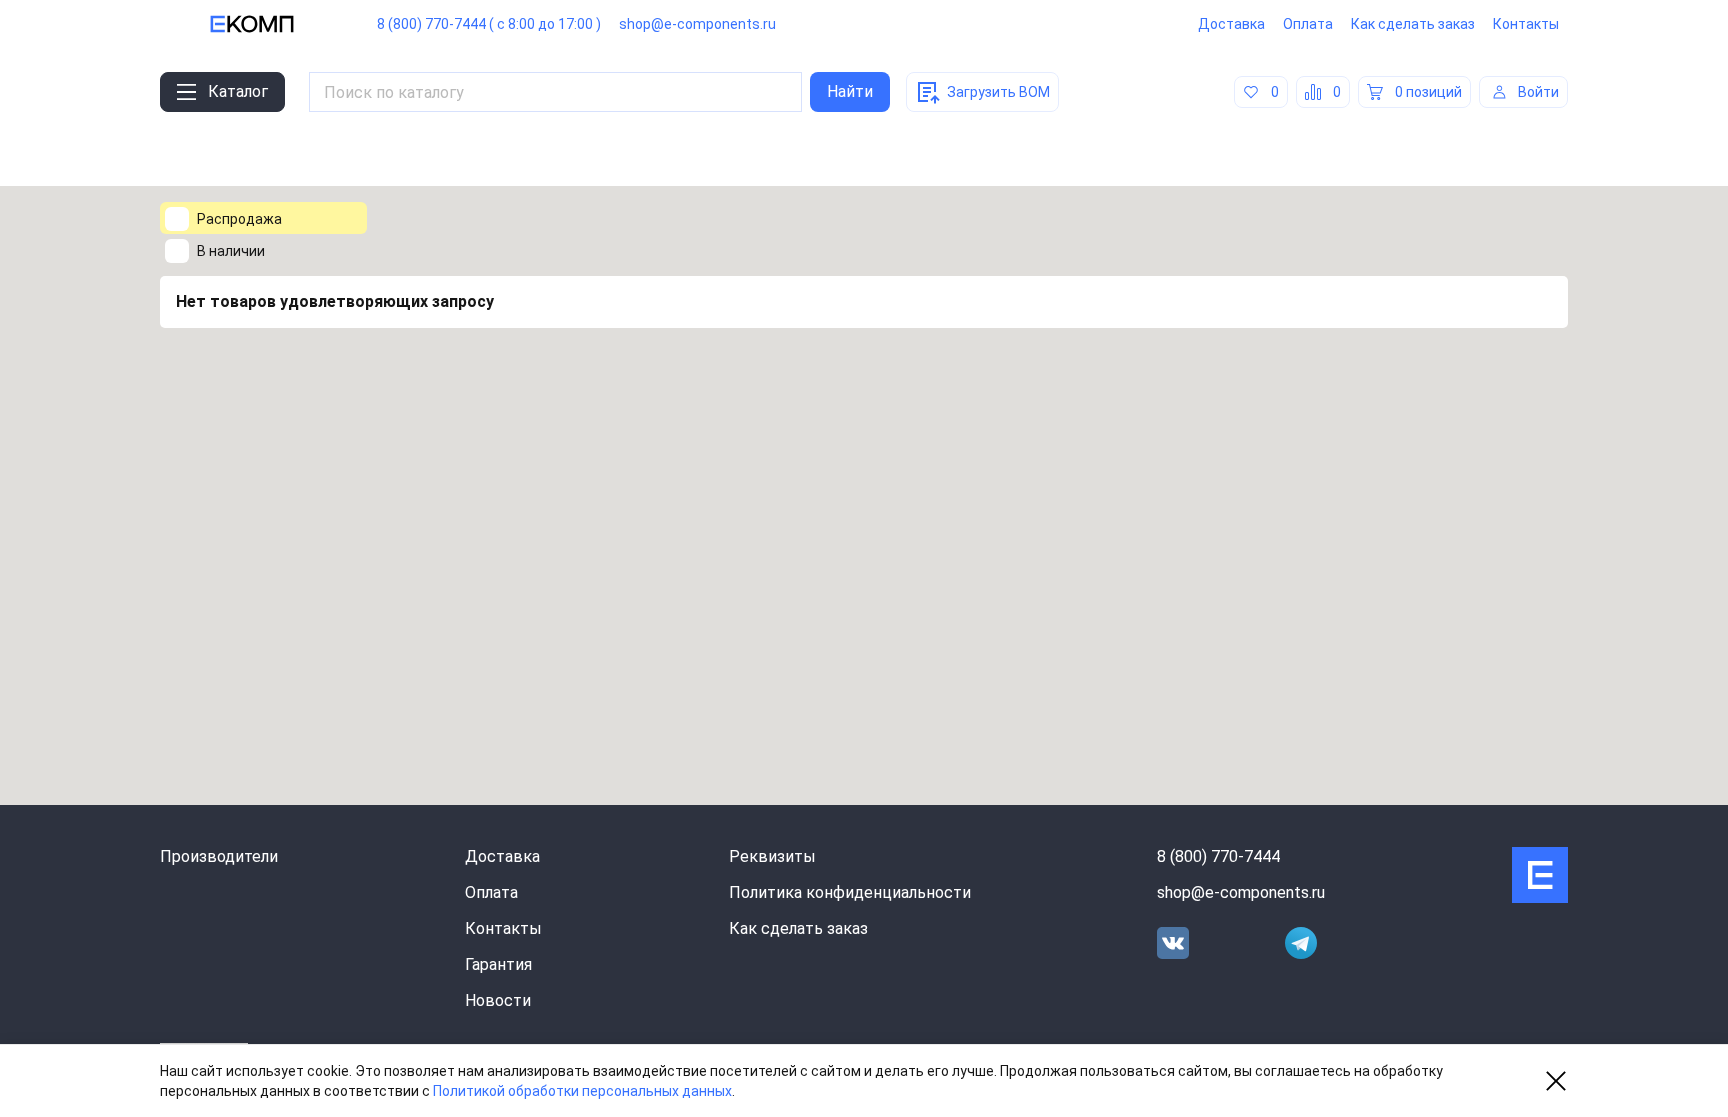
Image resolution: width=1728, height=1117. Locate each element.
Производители (219, 856)
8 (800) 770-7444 (1218, 856)
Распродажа (239, 219)
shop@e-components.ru (697, 24)
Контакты (1526, 24)
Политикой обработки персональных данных (582, 1091)
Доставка (1231, 24)
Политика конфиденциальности (850, 892)
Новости (498, 1000)
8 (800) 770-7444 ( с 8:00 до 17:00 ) (489, 24)
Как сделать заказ (1413, 24)
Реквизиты (772, 856)
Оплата (1308, 24)
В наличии (231, 251)
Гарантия (498, 964)
